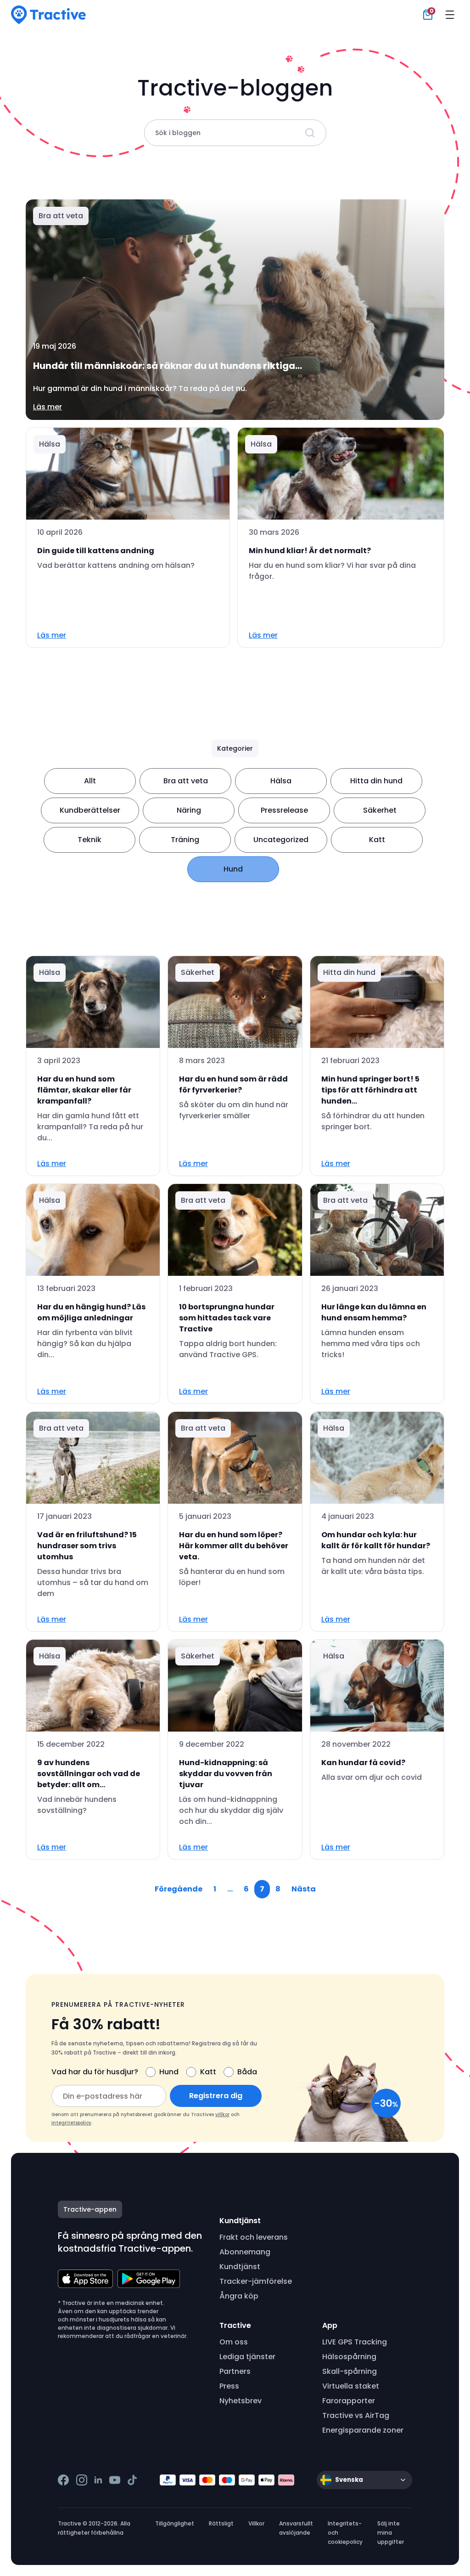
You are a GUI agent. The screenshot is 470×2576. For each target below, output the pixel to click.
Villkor (256, 2523)
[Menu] (450, 15)
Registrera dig (216, 2096)
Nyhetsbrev (241, 2401)
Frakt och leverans (254, 2237)
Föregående (179, 1889)
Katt (377, 840)
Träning (185, 840)
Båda (247, 2072)
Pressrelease (284, 810)
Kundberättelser (90, 810)
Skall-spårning (350, 2371)
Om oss (234, 2342)
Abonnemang (245, 2252)
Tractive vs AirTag (356, 2415)
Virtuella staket (351, 2386)
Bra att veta (186, 781)
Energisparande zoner (363, 2430)
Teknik (90, 840)
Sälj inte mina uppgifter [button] (391, 2533)
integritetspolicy (71, 2123)
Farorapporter (349, 2401)
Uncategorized (281, 840)
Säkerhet (380, 810)
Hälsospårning (349, 2357)
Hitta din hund (376, 781)
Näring (189, 810)
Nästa (304, 1889)
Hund (233, 869)
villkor (222, 2115)
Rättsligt (221, 2523)
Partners (235, 2371)
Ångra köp (239, 2296)
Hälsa (281, 781)
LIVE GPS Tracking (355, 2342)
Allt (90, 781)
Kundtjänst (240, 2267)
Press (229, 2386)
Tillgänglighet (175, 2523)
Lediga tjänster (247, 2357)
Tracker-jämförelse (256, 2281)
